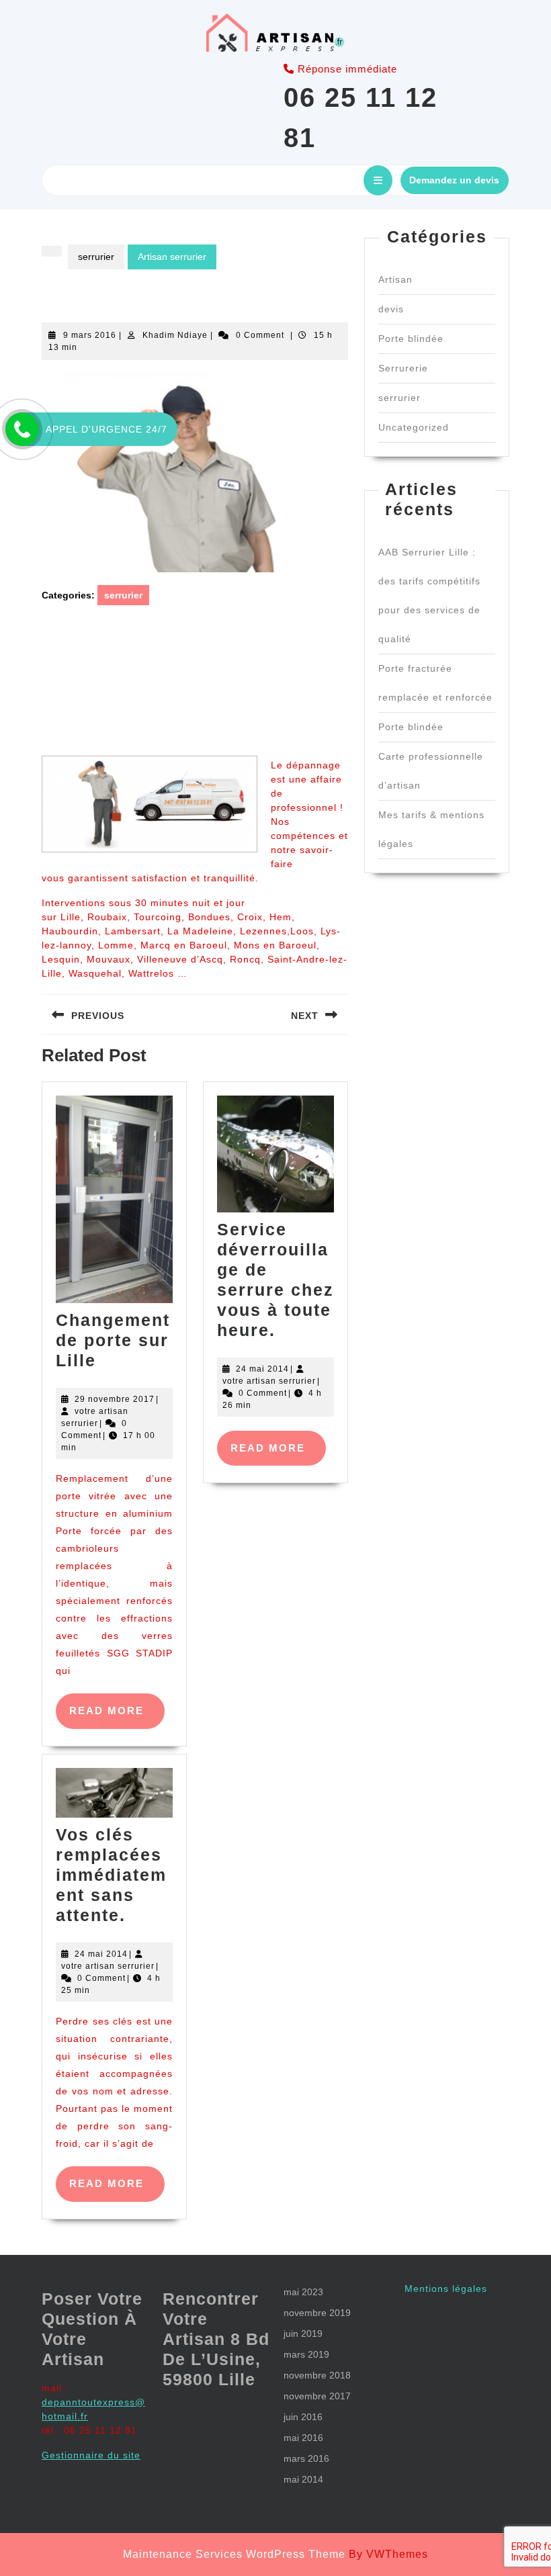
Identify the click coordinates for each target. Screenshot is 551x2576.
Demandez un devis (454, 180)
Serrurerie (403, 368)
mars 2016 (306, 2458)
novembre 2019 (317, 2313)
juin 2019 (303, 2334)
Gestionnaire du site (91, 2455)
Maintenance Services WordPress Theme (234, 2554)
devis (391, 309)
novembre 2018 (317, 2375)
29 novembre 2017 (115, 1399)
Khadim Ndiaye (175, 335)
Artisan (395, 279)
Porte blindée (411, 339)
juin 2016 (303, 2417)
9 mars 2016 (90, 335)
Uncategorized (414, 427)
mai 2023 (303, 2292)
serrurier (96, 257)
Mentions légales (446, 2289)
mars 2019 (306, 2354)
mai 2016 (303, 2438)
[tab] (378, 180)
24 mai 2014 (262, 1369)
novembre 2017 (317, 2396)
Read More (117, 1717)
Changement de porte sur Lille (113, 1340)
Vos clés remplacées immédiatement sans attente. (111, 1875)
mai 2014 (303, 2479)
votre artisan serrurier (269, 1381)
